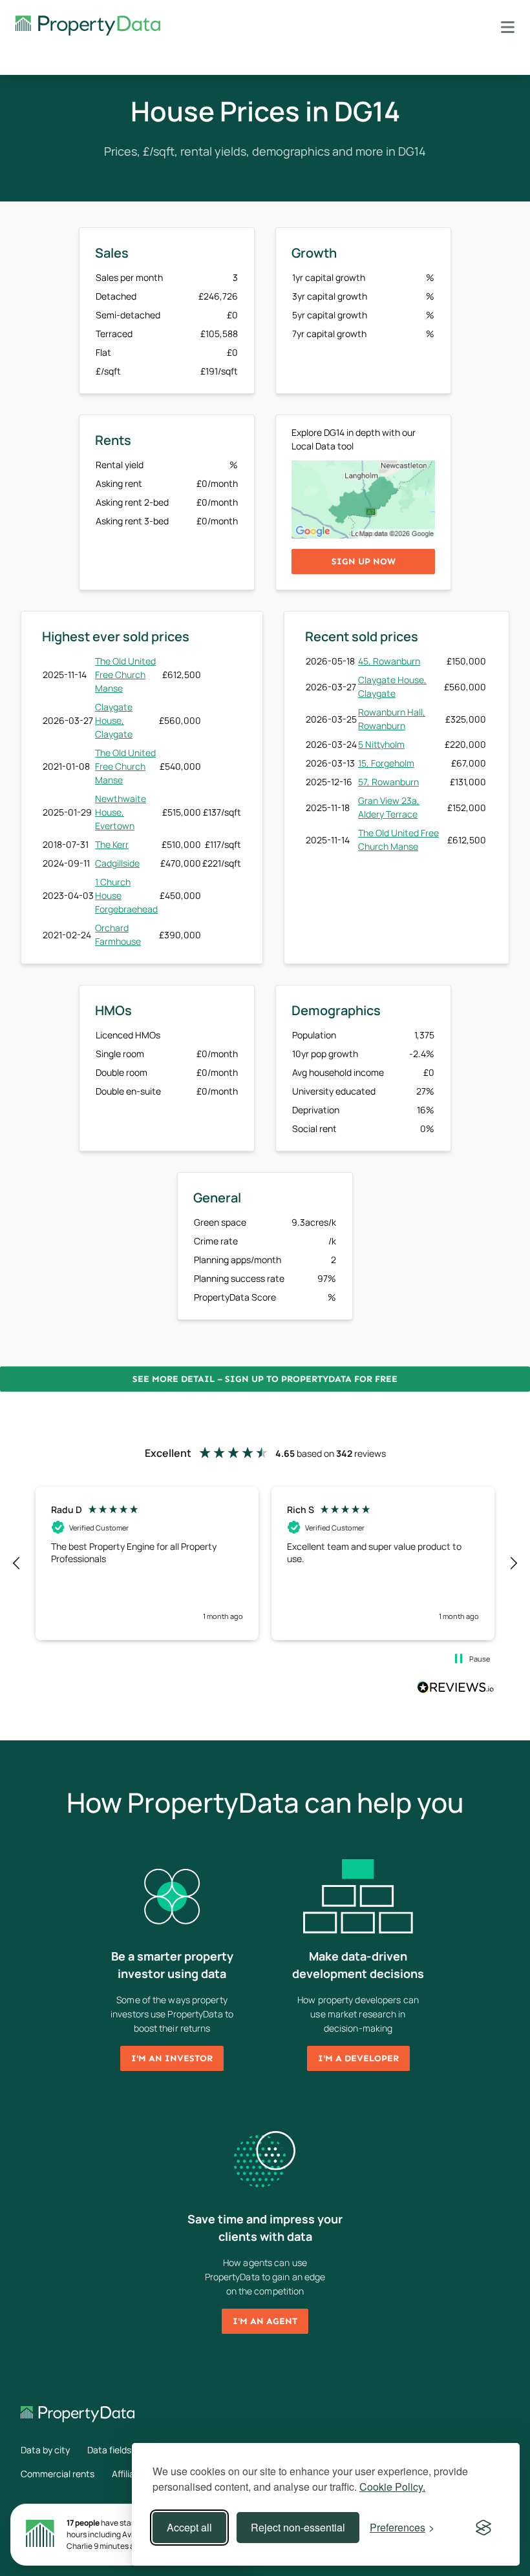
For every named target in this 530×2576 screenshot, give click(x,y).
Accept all (189, 2527)
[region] (265, 1563)
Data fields (109, 2450)
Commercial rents (58, 2474)
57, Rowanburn (388, 782)
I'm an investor (172, 2058)
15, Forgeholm (386, 763)
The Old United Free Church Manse (125, 675)
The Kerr (112, 844)
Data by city (45, 2450)
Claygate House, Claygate (114, 720)
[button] (17, 1563)
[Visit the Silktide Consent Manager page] (483, 2528)
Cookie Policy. (392, 2487)
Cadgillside (117, 863)
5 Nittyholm (381, 744)
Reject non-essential (298, 2527)
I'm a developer (358, 2058)
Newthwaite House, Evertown (121, 812)
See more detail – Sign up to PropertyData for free (265, 1379)
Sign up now (364, 562)
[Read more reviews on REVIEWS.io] (456, 1689)
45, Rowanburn (389, 661)
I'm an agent (265, 2321)
